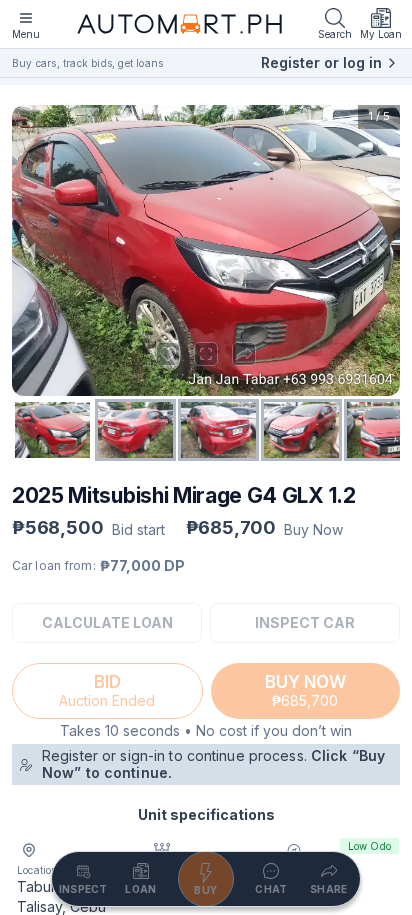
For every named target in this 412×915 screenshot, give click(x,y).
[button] (206, 250)
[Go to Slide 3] (218, 430)
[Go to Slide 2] (135, 430)
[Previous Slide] (32, 250)
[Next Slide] (380, 250)
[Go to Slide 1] (52, 430)
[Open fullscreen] (206, 354)
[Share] (244, 354)
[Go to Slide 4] (301, 430)
